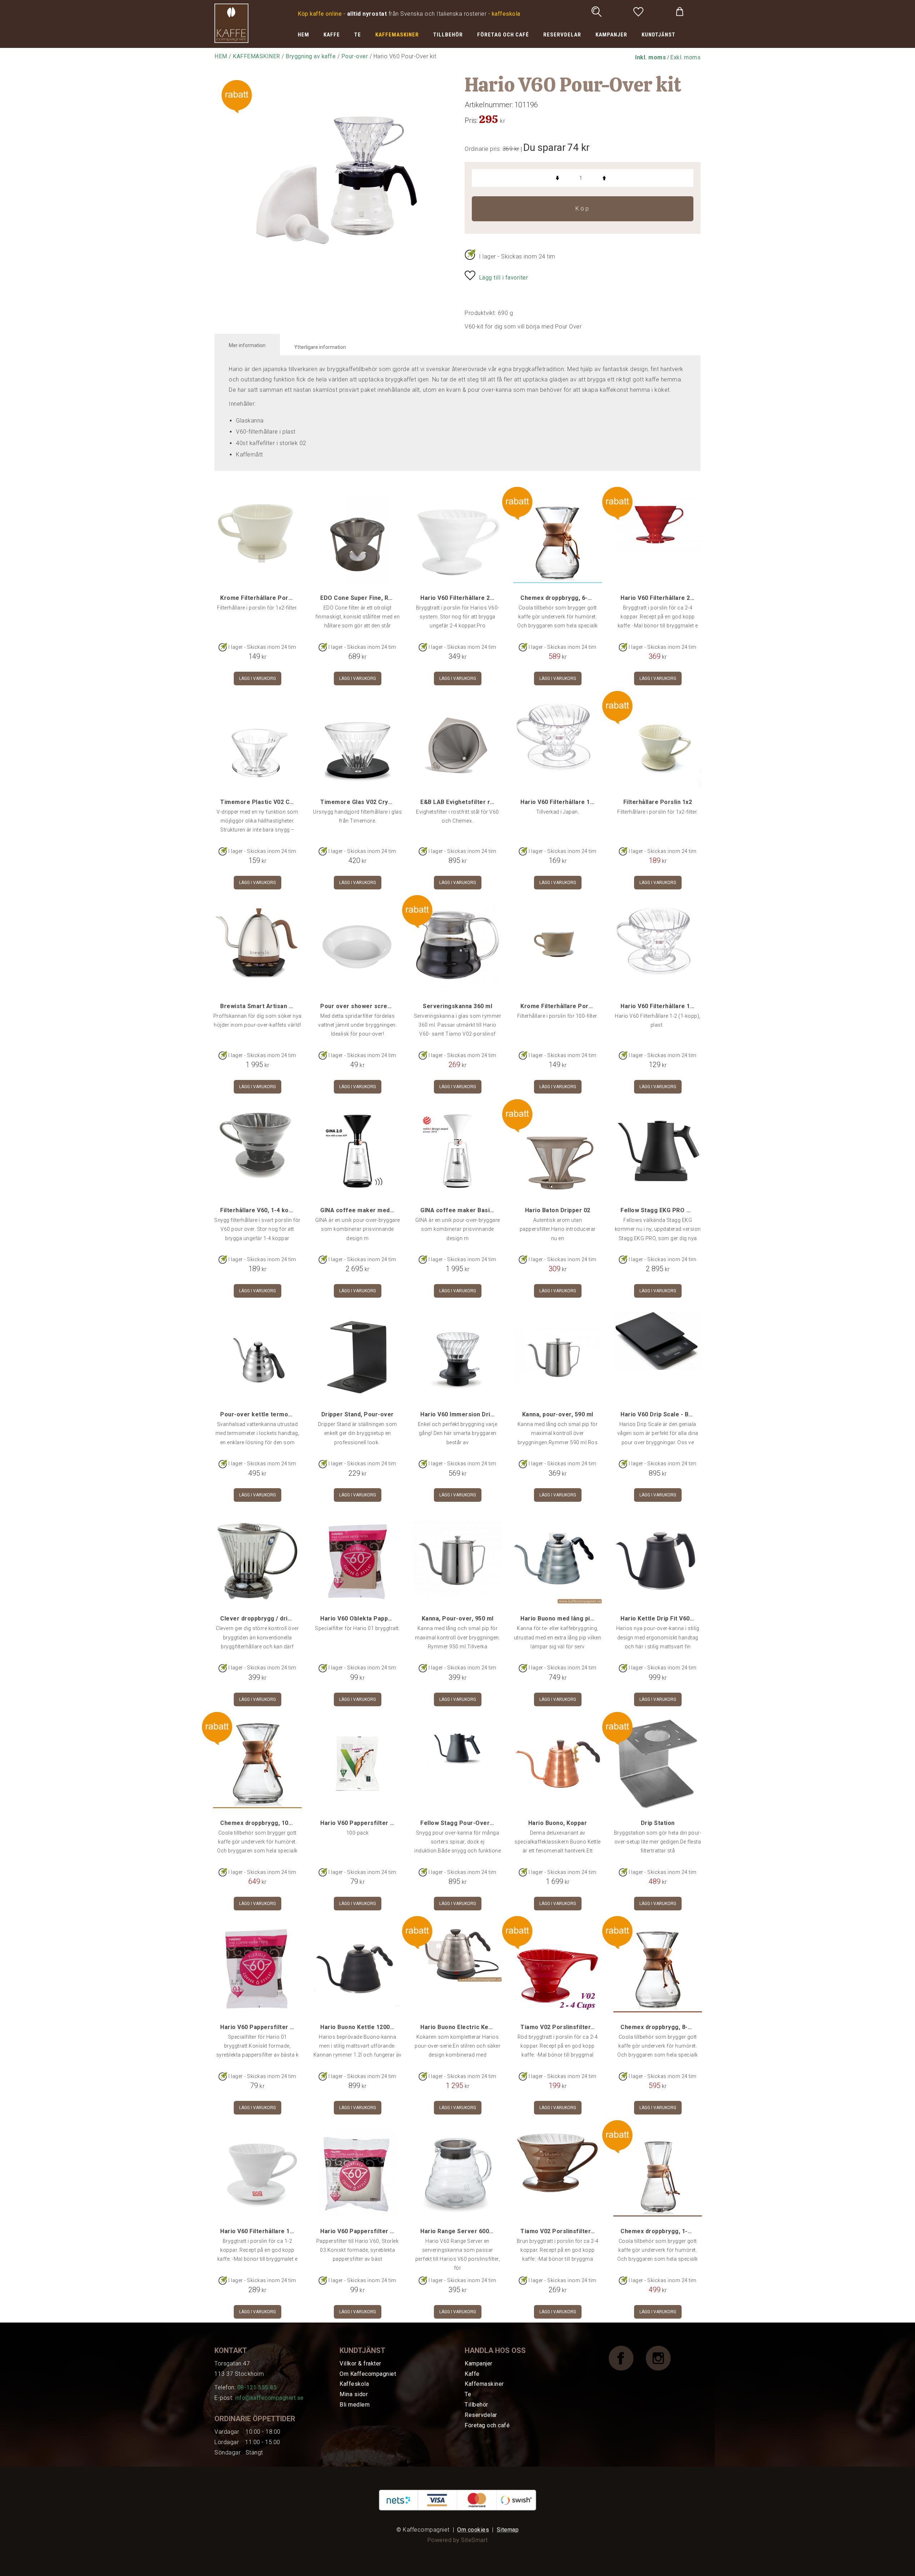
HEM (303, 35)
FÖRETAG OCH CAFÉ (503, 35)
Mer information (247, 345)
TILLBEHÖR (448, 35)
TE (358, 35)
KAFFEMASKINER (397, 35)
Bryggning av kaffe (311, 56)
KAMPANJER (611, 35)
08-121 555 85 (257, 2387)
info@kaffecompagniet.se (269, 2398)
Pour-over (355, 56)
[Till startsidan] (231, 23)
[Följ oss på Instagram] (664, 2358)
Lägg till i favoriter (504, 278)
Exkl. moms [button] (685, 57)
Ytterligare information (320, 347)
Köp (583, 209)
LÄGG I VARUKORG (258, 678)
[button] (651, 57)
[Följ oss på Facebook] (627, 2358)
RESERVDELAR (562, 35)
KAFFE (332, 35)
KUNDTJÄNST (659, 35)
